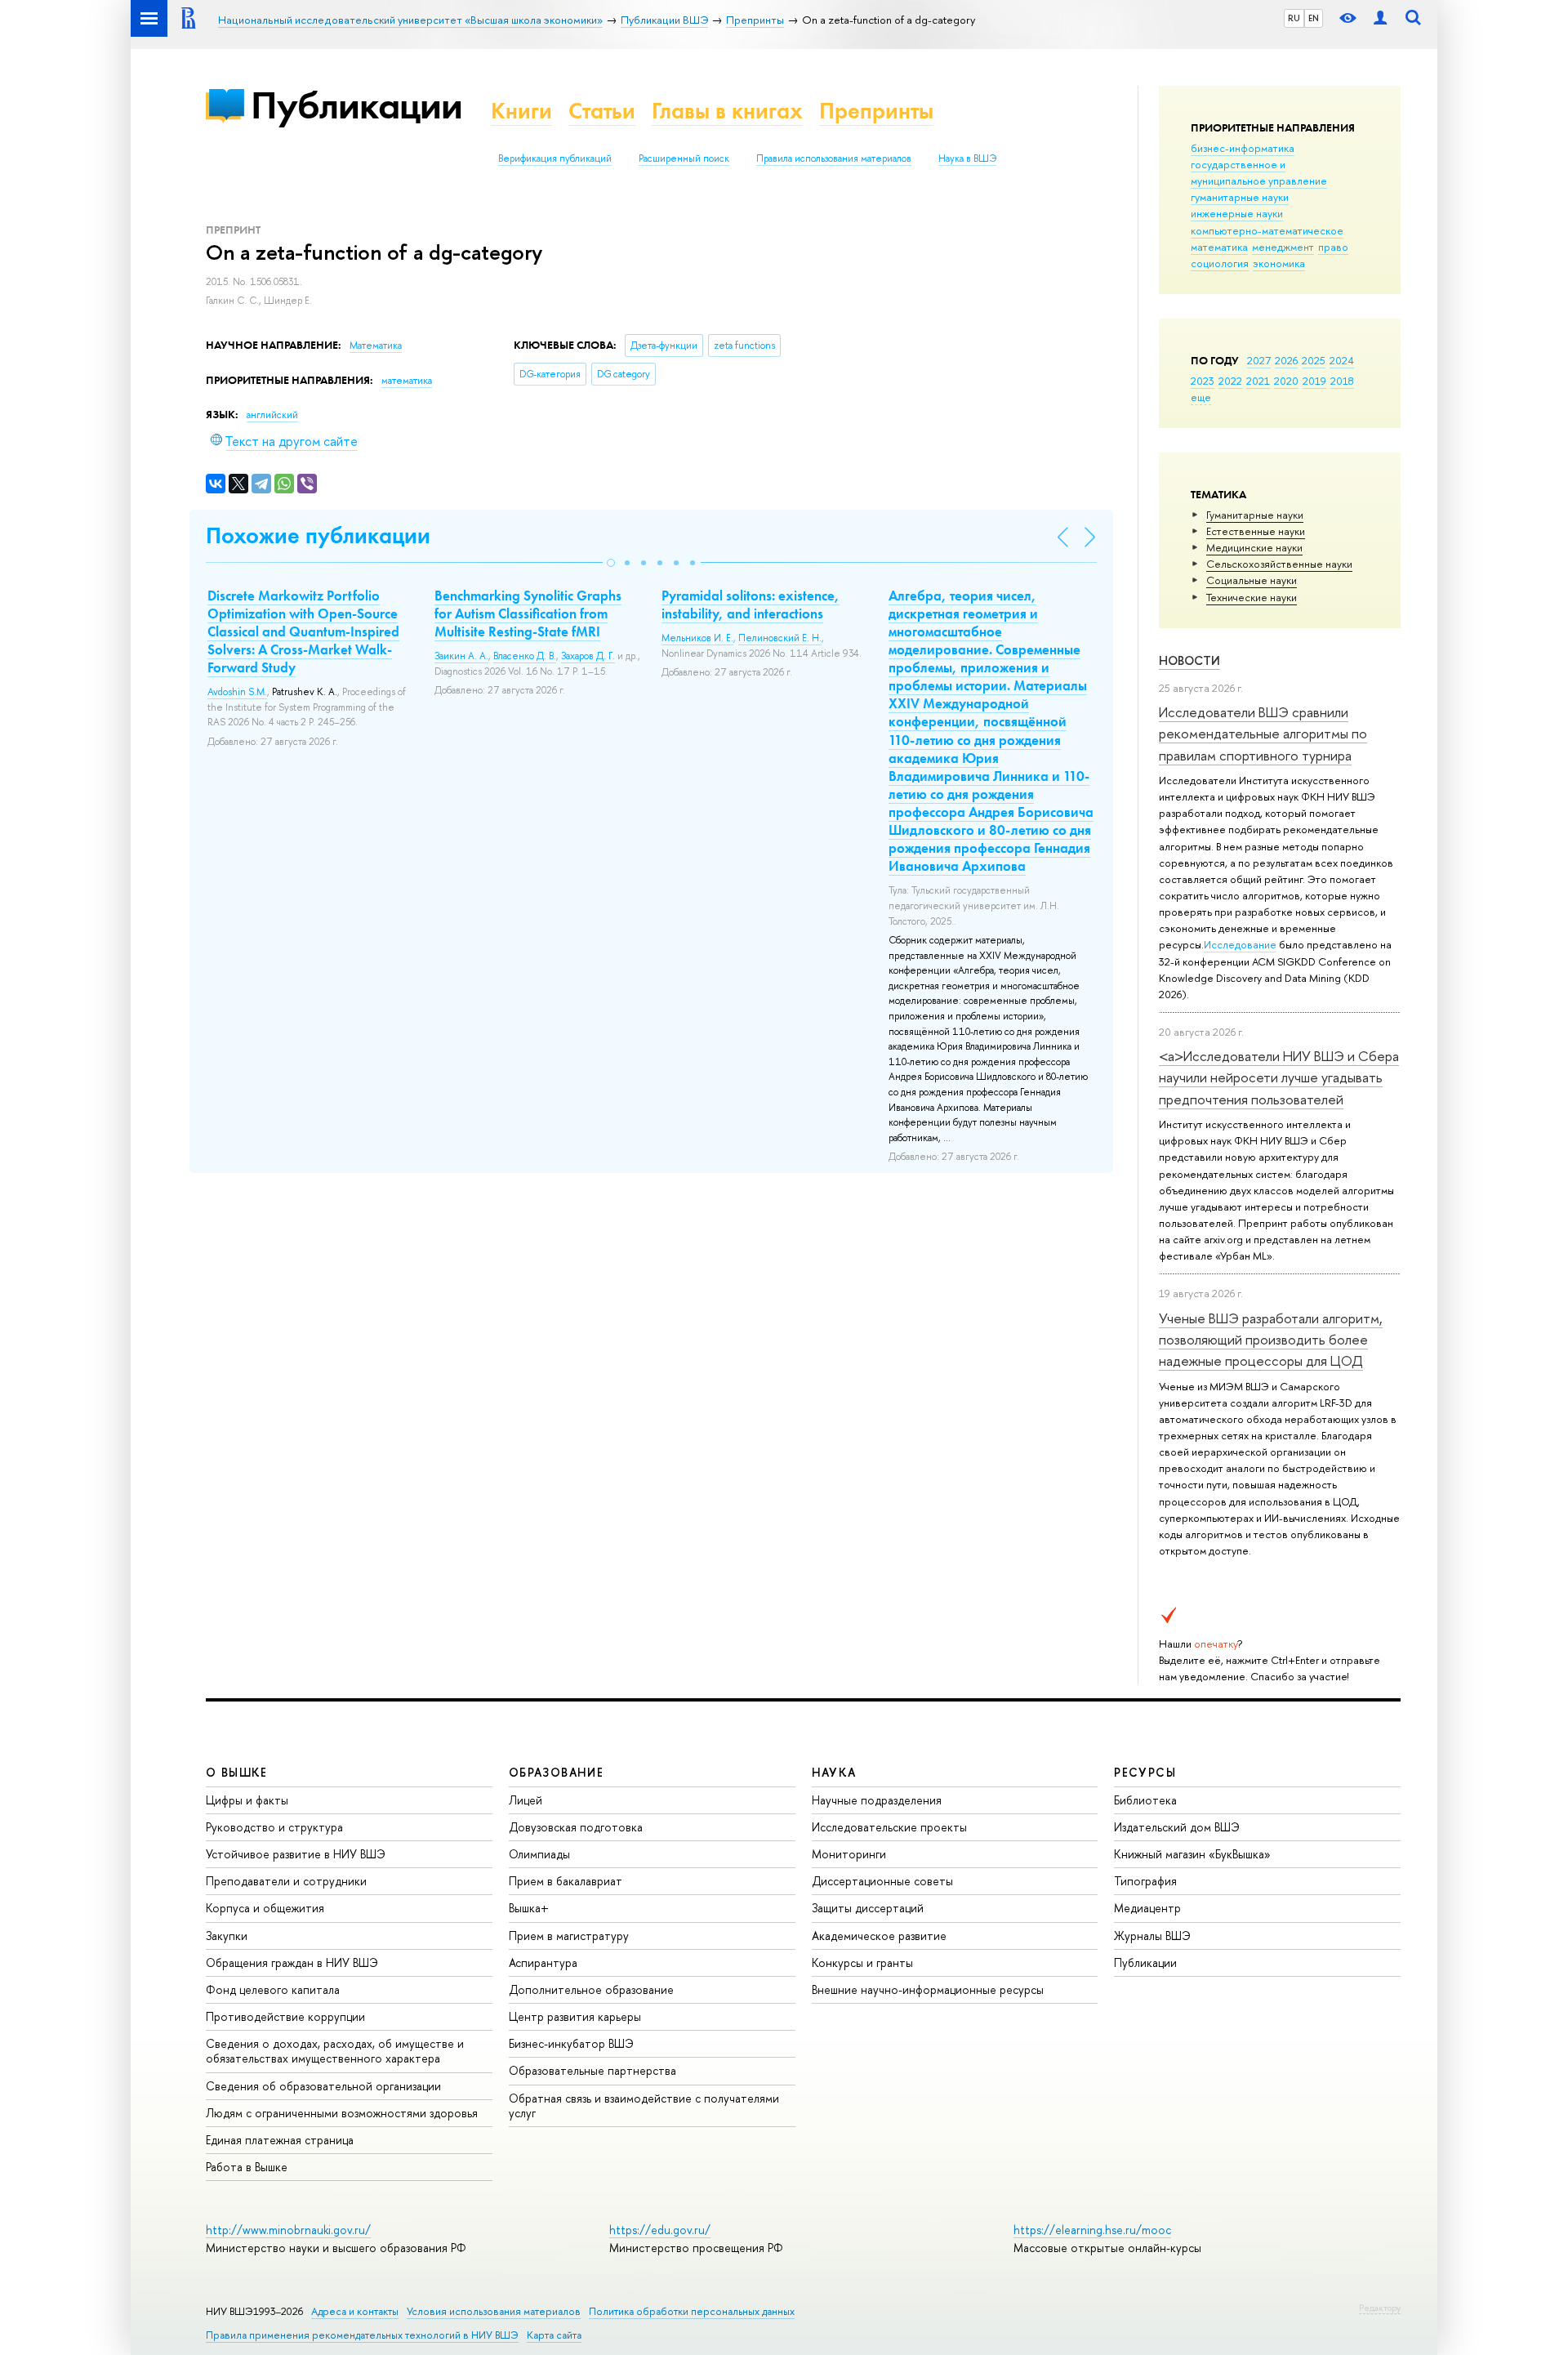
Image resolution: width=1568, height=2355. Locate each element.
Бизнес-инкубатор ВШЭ (571, 2043)
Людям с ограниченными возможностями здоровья (342, 2113)
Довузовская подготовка (576, 1827)
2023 (1203, 381)
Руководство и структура (274, 1827)
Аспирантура (543, 1962)
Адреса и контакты (355, 2311)
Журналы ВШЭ (1152, 1936)
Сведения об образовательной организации (323, 2086)
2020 (1286, 381)
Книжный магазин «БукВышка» (1192, 1854)
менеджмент (1283, 247)
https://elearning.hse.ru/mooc (1092, 2230)
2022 (1230, 381)
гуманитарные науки (1240, 197)
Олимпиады (539, 1854)
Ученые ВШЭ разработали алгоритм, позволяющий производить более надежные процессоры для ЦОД (1271, 1340)
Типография (1145, 1881)
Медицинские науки (1254, 547)
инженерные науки (1237, 213)
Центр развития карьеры (575, 2016)
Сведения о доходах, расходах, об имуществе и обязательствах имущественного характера (335, 2051)
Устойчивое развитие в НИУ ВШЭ (296, 1854)
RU (1294, 18)
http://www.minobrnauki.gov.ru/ (288, 2230)
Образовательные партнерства (592, 2070)
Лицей (526, 1800)
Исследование (1240, 944)
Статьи (602, 111)
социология (1220, 263)
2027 (1259, 360)
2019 (1314, 381)
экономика (1279, 263)
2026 (1286, 360)
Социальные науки (1252, 580)
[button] (611, 563)
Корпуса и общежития (265, 1908)
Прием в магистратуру (569, 1936)
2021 (1258, 381)
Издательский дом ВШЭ (1177, 1827)
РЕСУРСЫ (1145, 1772)
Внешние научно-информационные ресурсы (928, 1989)
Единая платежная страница (280, 2140)
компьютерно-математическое (1267, 230)
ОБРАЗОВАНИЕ (556, 1772)
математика (1219, 247)
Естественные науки (1256, 531)
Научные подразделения (877, 1800)
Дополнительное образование (591, 1989)
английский (272, 415)
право (1333, 247)
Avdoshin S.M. (237, 692)
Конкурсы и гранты (862, 1962)
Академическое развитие (879, 1936)
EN (1314, 18)
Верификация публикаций (555, 158)
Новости (1189, 660)
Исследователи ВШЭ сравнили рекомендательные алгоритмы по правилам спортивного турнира (1263, 734)
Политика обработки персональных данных (692, 2311)
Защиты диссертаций (868, 1908)
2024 (1342, 360)
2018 (1342, 381)
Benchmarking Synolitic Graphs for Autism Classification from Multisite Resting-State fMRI (528, 613)
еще (1201, 397)
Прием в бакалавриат (566, 1881)
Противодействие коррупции (285, 2016)
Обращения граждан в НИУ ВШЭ (292, 1962)
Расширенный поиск (684, 158)
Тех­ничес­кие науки (1252, 597)
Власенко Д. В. (525, 656)
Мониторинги (849, 1854)
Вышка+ (529, 1908)
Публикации (356, 105)
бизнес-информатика (1243, 148)
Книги (521, 111)
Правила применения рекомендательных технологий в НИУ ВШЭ (362, 2335)
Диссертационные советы (882, 1881)
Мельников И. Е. (697, 638)
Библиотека (1145, 1800)
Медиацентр (1147, 1908)
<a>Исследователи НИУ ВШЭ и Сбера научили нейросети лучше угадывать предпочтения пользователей (1279, 1077)
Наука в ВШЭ (967, 158)
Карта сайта (554, 2335)
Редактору (1380, 2308)
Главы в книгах (727, 111)
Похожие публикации (318, 535)
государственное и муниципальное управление (1259, 172)
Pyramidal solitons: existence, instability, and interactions (751, 604)
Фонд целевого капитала (273, 1989)
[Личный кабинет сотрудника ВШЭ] (1380, 18)
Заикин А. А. (461, 656)
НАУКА (834, 1772)
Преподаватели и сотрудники (286, 1881)
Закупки (227, 1936)
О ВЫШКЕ (237, 1772)
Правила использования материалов (834, 158)
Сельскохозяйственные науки (1279, 564)
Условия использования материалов (494, 2311)
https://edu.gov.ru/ (660, 2230)
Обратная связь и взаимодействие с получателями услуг (644, 2105)
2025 (1314, 360)
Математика (376, 346)
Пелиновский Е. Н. (780, 638)
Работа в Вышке (247, 2167)
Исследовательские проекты (889, 1827)
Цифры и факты (247, 1800)
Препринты (876, 111)
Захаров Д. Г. (588, 656)
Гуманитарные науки (1255, 515)
